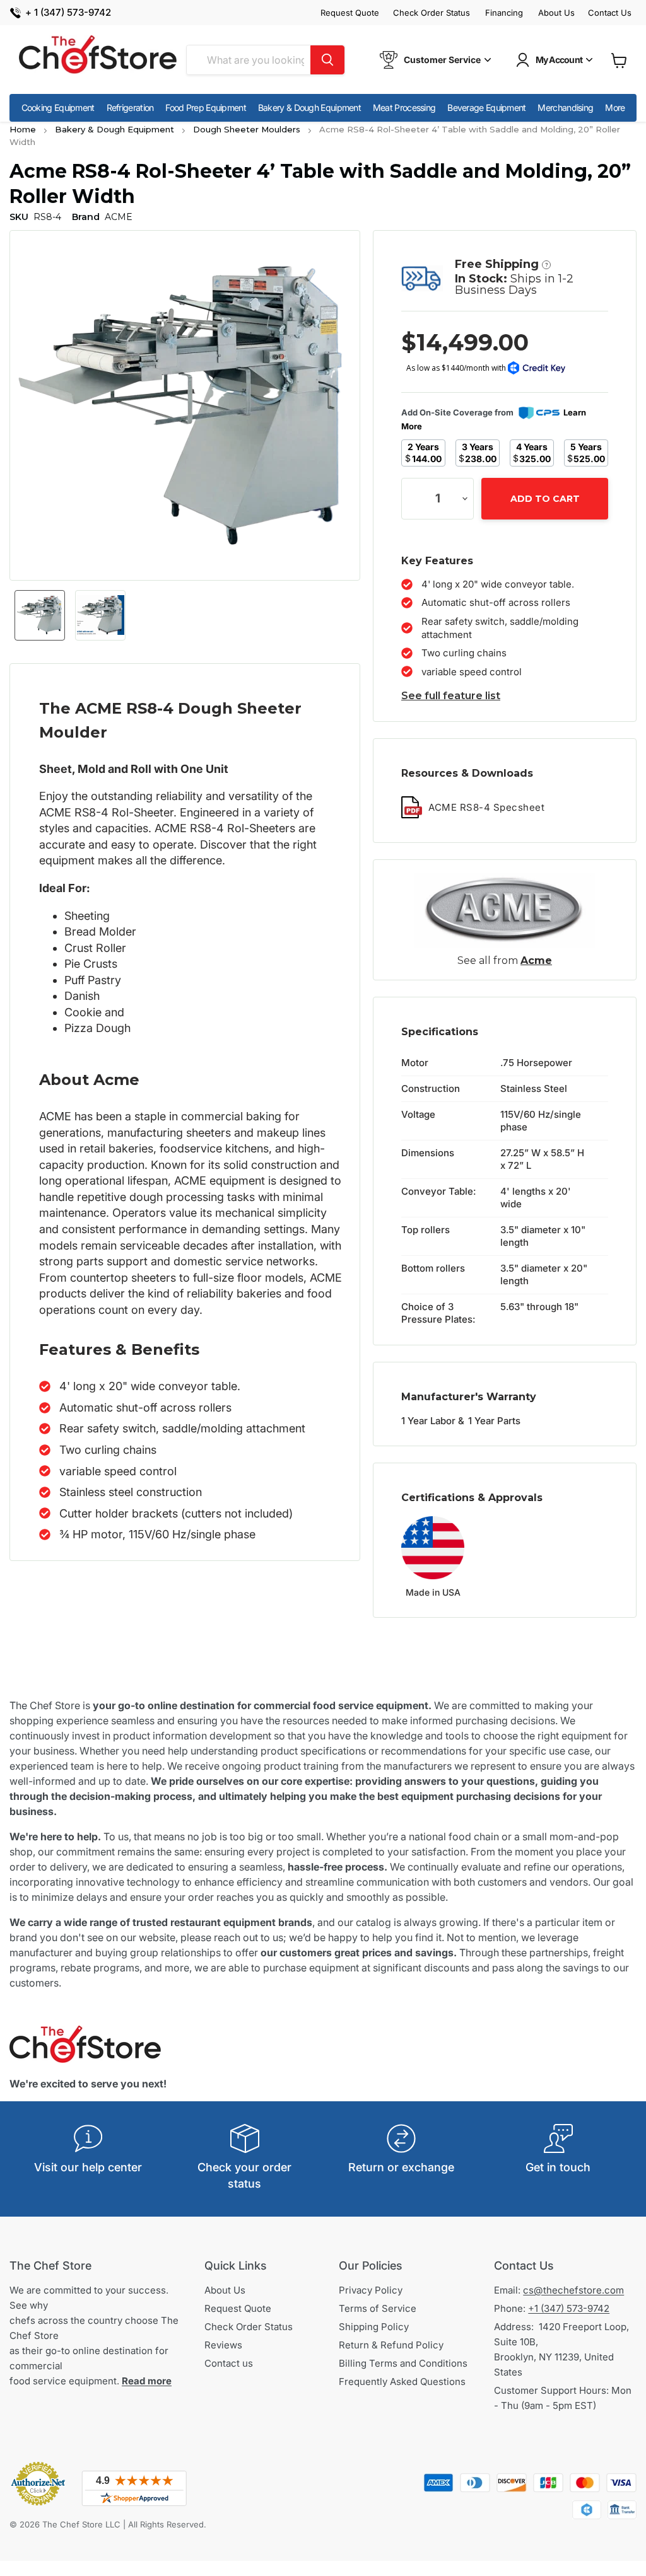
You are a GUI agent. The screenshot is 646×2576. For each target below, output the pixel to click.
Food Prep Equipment (206, 107)
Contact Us (610, 13)
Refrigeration (130, 107)
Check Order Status (432, 13)
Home (23, 129)
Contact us (229, 2363)
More (615, 107)
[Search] (327, 60)
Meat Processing (404, 107)
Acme (536, 960)
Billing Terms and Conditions (403, 2363)
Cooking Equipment (58, 107)
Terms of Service (378, 2308)
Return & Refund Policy (391, 2345)
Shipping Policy (374, 2327)
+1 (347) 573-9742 (569, 2308)
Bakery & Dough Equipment (309, 107)
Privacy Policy (371, 2290)
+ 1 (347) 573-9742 (68, 13)
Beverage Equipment (486, 107)
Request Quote (350, 13)
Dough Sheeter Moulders (247, 129)
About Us (556, 13)
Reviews (223, 2345)
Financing (504, 13)
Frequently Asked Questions (402, 2382)
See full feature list (451, 696)
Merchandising (565, 107)
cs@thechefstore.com (573, 2290)
